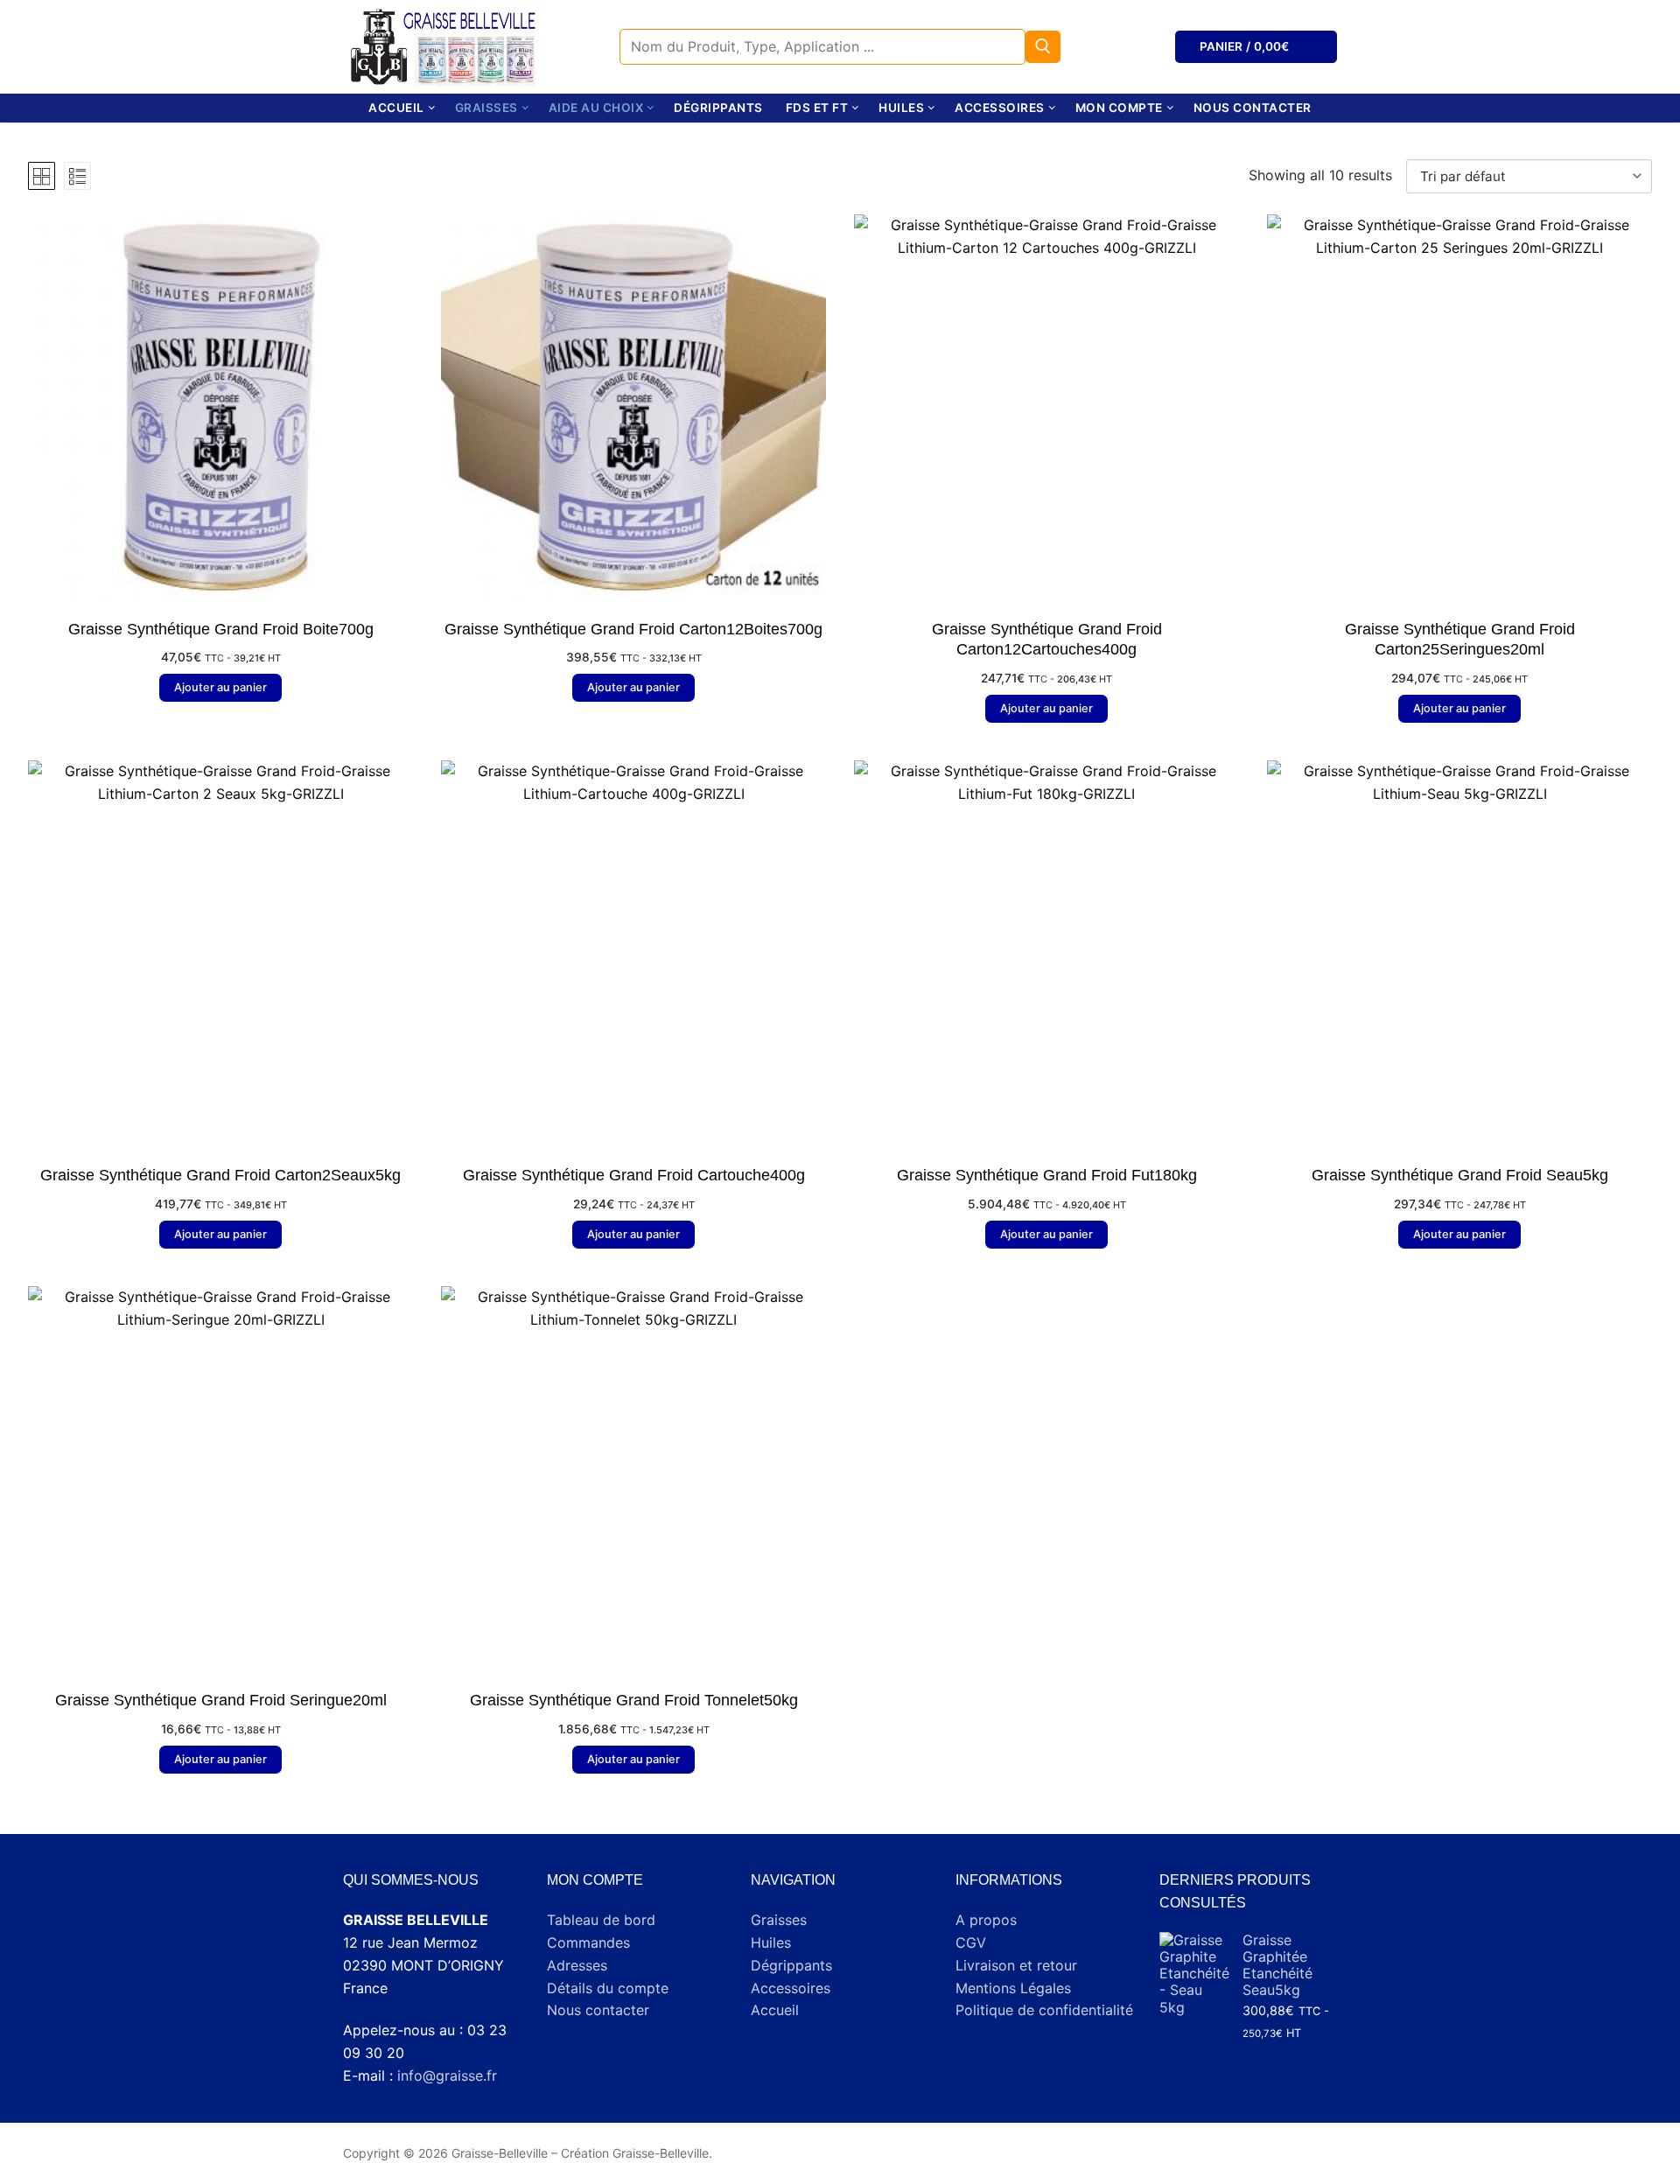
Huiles (771, 1942)
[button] (220, 688)
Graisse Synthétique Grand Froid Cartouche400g (634, 1175)
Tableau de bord (601, 1920)
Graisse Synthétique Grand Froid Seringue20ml (221, 1700)
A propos (986, 1920)
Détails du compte (608, 1988)
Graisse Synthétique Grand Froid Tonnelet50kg (634, 1700)
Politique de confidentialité (1044, 2010)
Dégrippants (791, 1965)
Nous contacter (598, 2010)
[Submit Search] (1043, 47)
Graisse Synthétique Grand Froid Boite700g (221, 629)
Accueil (775, 2010)
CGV (971, 1942)
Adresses (577, 1965)
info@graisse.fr (447, 2075)
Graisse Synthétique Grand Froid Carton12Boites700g (633, 629)
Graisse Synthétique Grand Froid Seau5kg (1460, 1175)
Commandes (588, 1942)
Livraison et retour (1016, 1965)
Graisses (779, 1920)
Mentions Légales (1013, 1988)
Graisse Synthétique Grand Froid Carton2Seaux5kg (220, 1175)
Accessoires (791, 1988)
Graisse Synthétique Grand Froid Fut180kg (1047, 1175)
